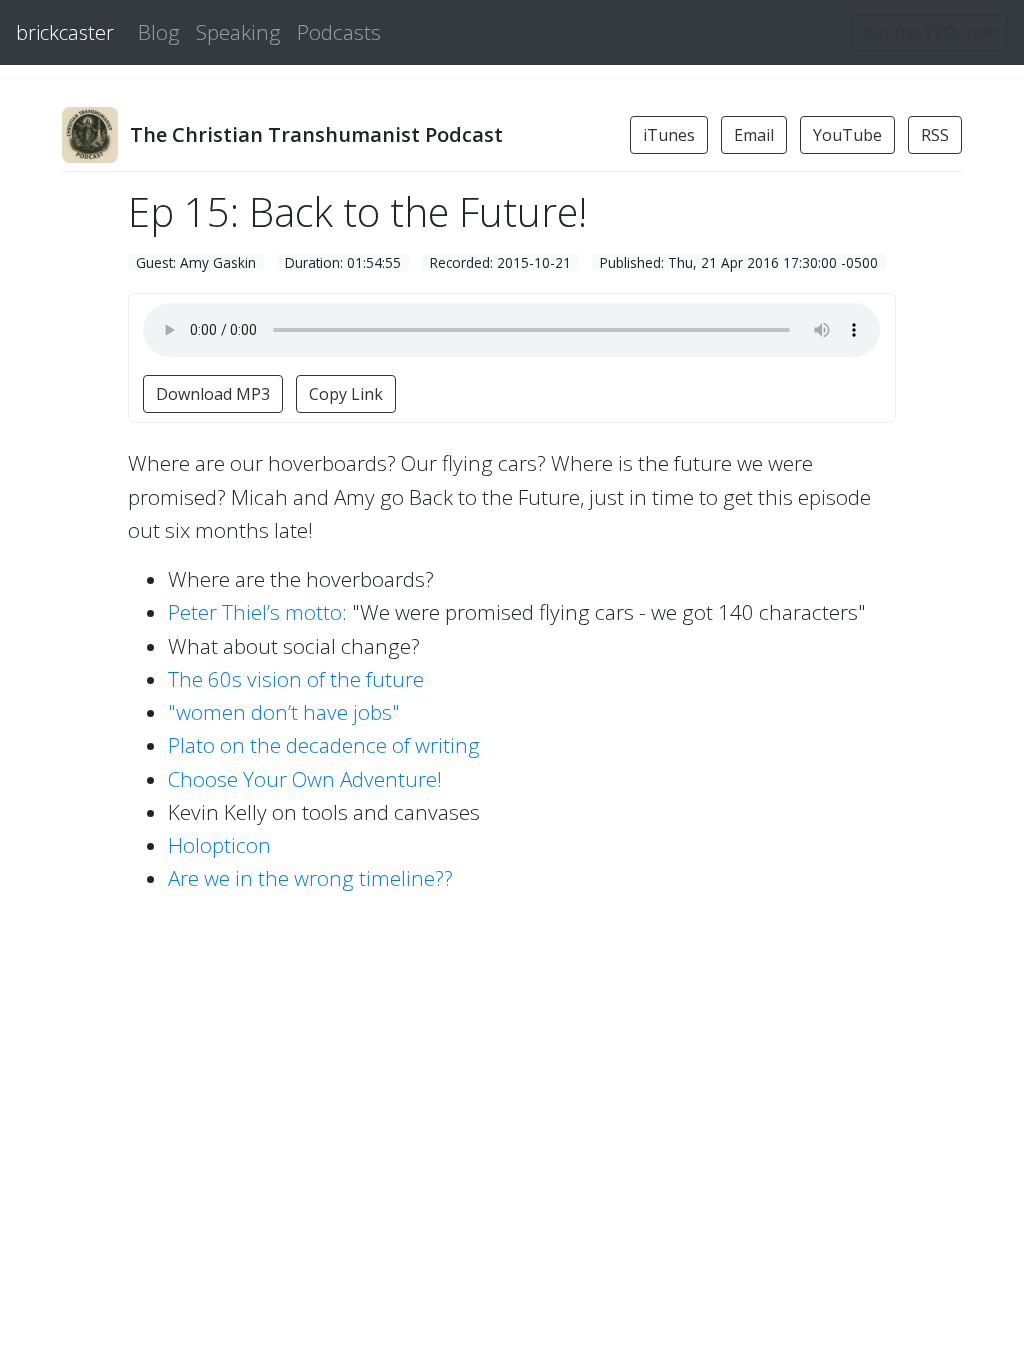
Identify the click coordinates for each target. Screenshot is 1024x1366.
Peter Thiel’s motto (255, 612)
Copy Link (346, 394)
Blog (159, 32)
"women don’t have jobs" (284, 712)
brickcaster (65, 32)
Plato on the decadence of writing (324, 745)
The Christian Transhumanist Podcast (316, 134)
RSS (935, 135)
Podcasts (339, 32)
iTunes (669, 135)
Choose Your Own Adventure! (305, 779)
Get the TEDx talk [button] (929, 33)
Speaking (238, 32)
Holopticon (219, 845)
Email (754, 135)
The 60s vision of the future (296, 679)
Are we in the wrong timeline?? (310, 878)
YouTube (847, 135)
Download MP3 (213, 394)
